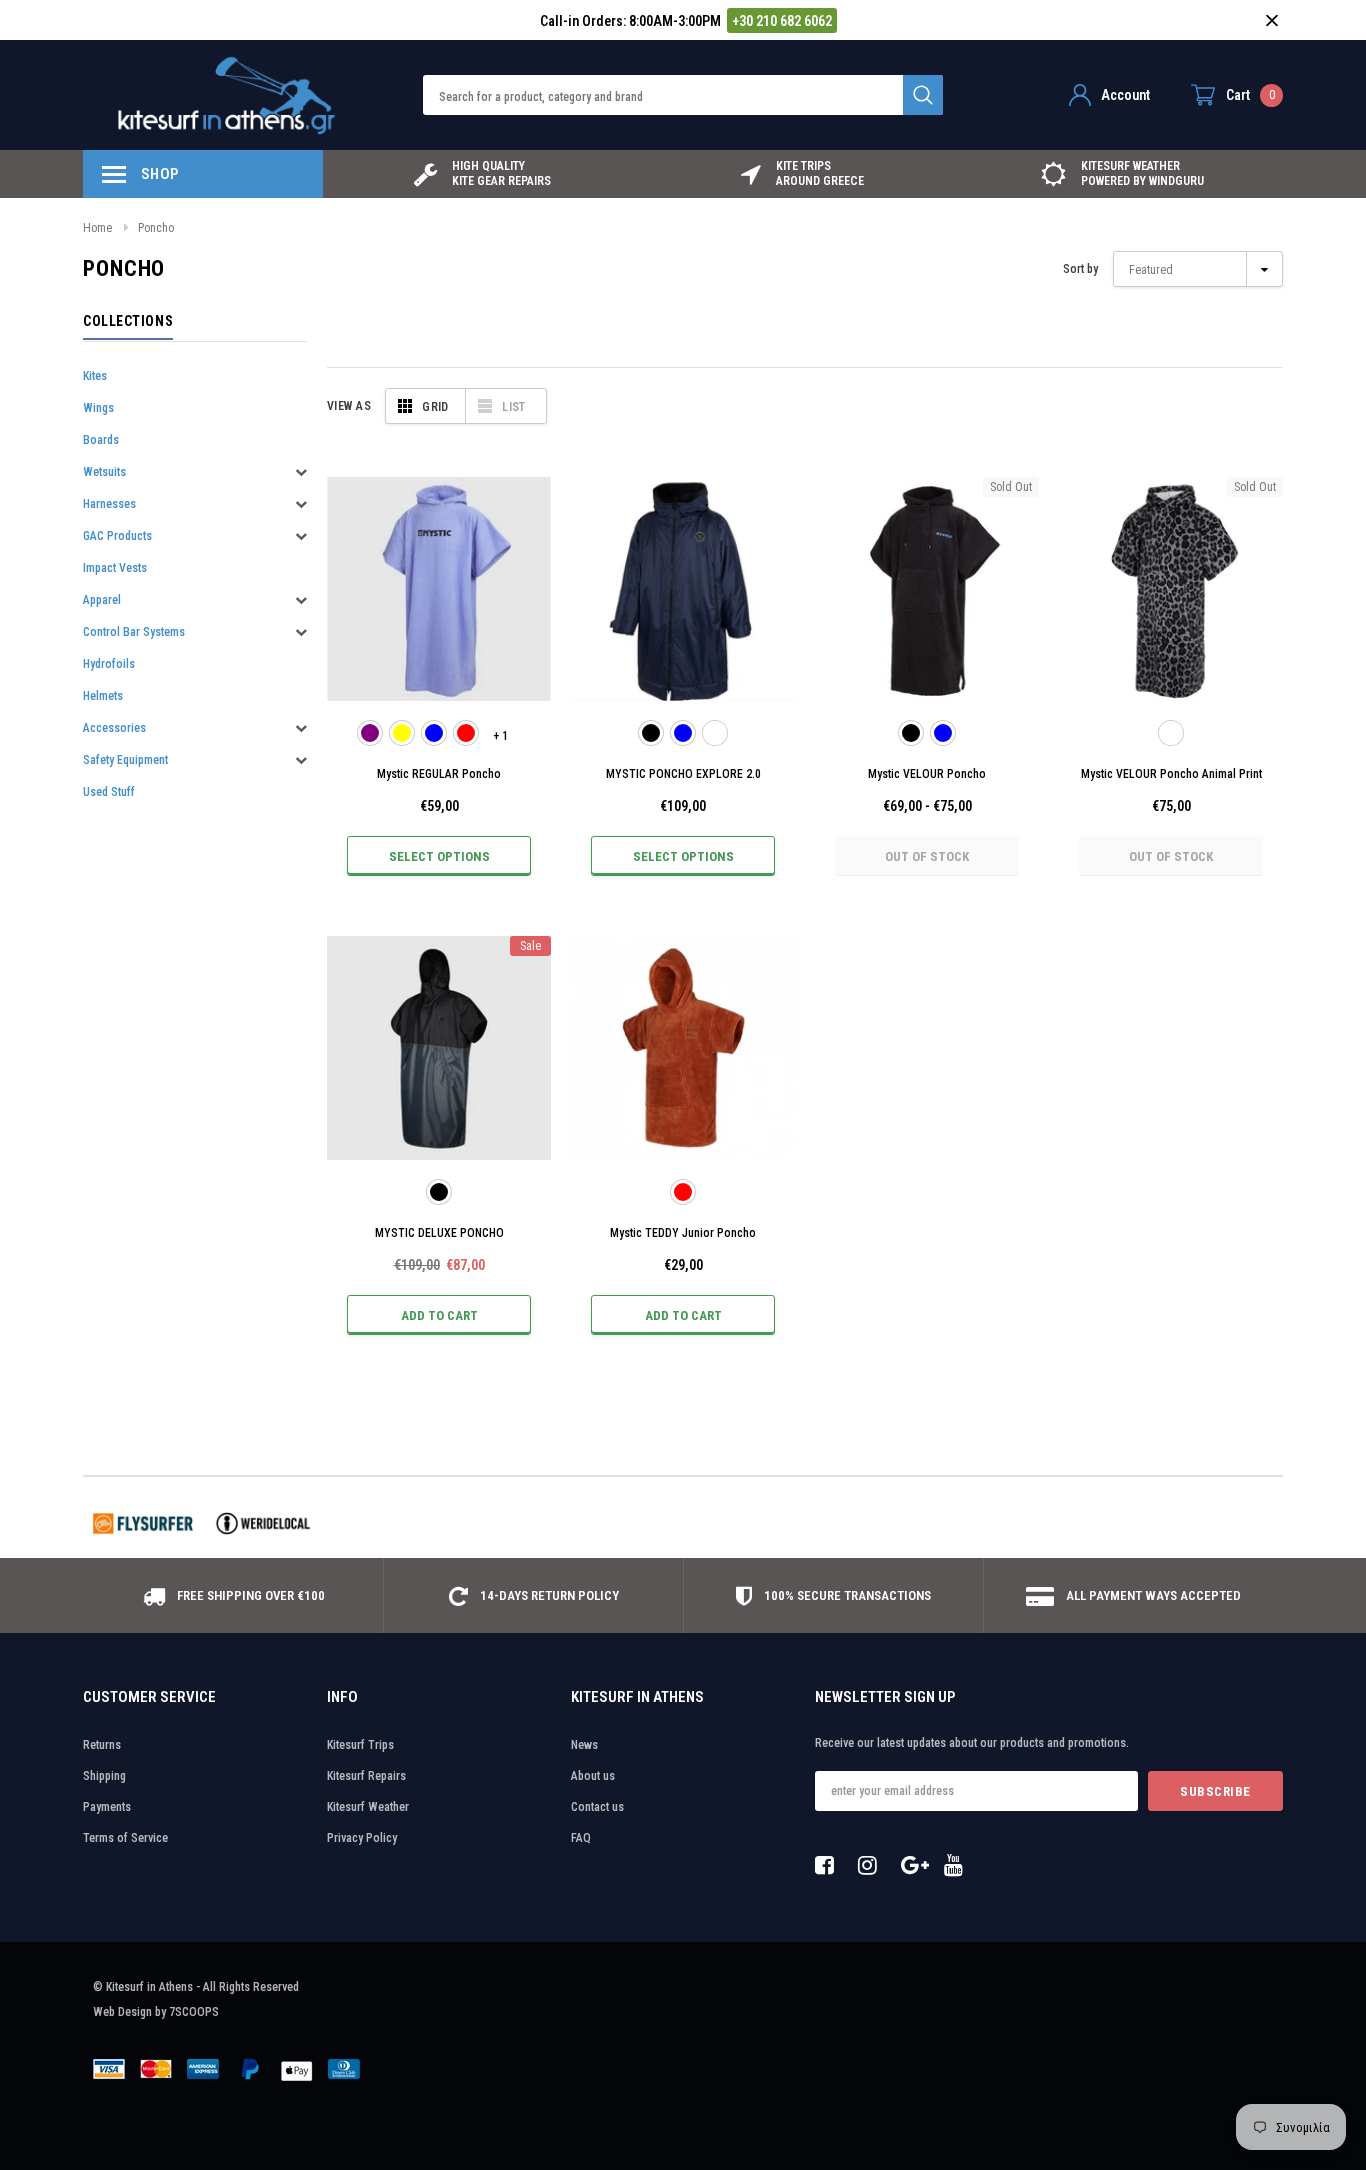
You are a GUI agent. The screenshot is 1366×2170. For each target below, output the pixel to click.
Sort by (1080, 269)
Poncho (156, 228)
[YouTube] (959, 1865)
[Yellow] (402, 733)
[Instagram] (873, 1865)
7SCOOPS (194, 2012)
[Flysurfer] (143, 1523)
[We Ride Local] (263, 1523)
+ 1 (500, 736)
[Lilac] (715, 733)
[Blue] (434, 733)
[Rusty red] (466, 733)
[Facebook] (830, 1865)
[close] (1271, 20)
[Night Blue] (943, 733)
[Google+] (916, 1865)
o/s (439, 682)
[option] (483, 174)
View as (349, 406)
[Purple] (370, 733)
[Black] (651, 733)
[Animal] (1171, 733)
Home (97, 228)
